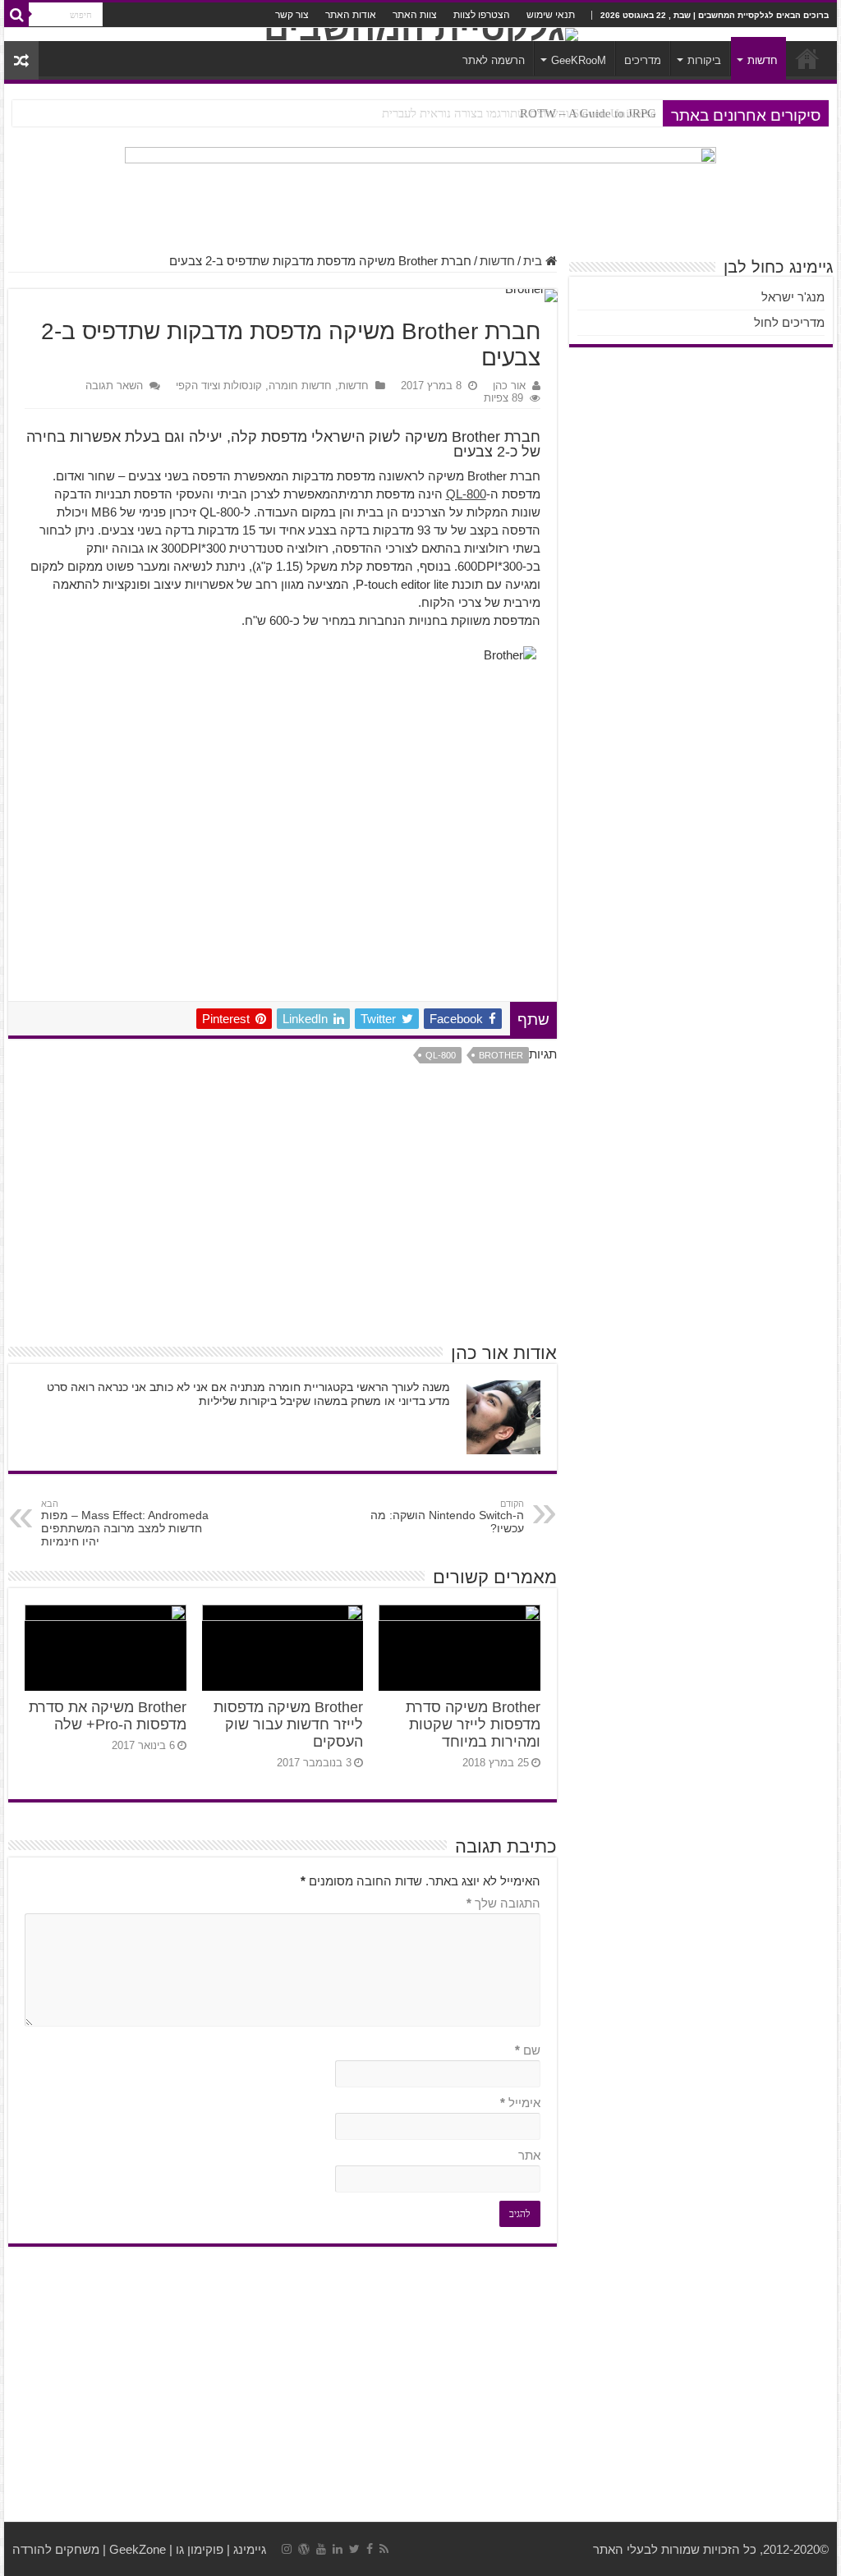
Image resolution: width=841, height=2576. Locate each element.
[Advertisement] (282, 1209)
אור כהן (509, 386)
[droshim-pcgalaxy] (420, 191)
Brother (501, 1055)
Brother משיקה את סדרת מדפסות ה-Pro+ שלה (108, 1716)
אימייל (520, 2103)
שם (527, 2050)
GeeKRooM (579, 60)
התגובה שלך (503, 1903)
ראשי (807, 58)
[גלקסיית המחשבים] (420, 34)
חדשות (763, 60)
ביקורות (704, 60)
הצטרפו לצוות (482, 15)
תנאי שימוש (551, 15)
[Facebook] (370, 2549)
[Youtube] (321, 2549)
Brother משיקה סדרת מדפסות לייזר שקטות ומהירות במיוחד (473, 1724)
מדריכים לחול (789, 322)
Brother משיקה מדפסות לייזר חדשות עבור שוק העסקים (288, 1724)
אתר (529, 2155)
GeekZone (138, 2549)
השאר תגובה (114, 386)
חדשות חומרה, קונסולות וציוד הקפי (254, 386)
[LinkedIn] (338, 2549)
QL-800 (466, 494)
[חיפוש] (16, 15)
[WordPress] (304, 2549)
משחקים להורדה (56, 2549)
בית (534, 261)
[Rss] (384, 2549)
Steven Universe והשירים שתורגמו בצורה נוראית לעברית (519, 113)
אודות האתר (351, 15)
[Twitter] (354, 2549)
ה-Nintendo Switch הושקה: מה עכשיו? (447, 1517)
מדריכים (643, 60)
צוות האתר (415, 15)
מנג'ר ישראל (793, 297)
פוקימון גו (200, 2549)
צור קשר (292, 15)
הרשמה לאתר (494, 60)
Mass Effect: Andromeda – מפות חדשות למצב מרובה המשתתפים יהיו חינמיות (125, 1523)
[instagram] (287, 2549)
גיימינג (250, 2549)
